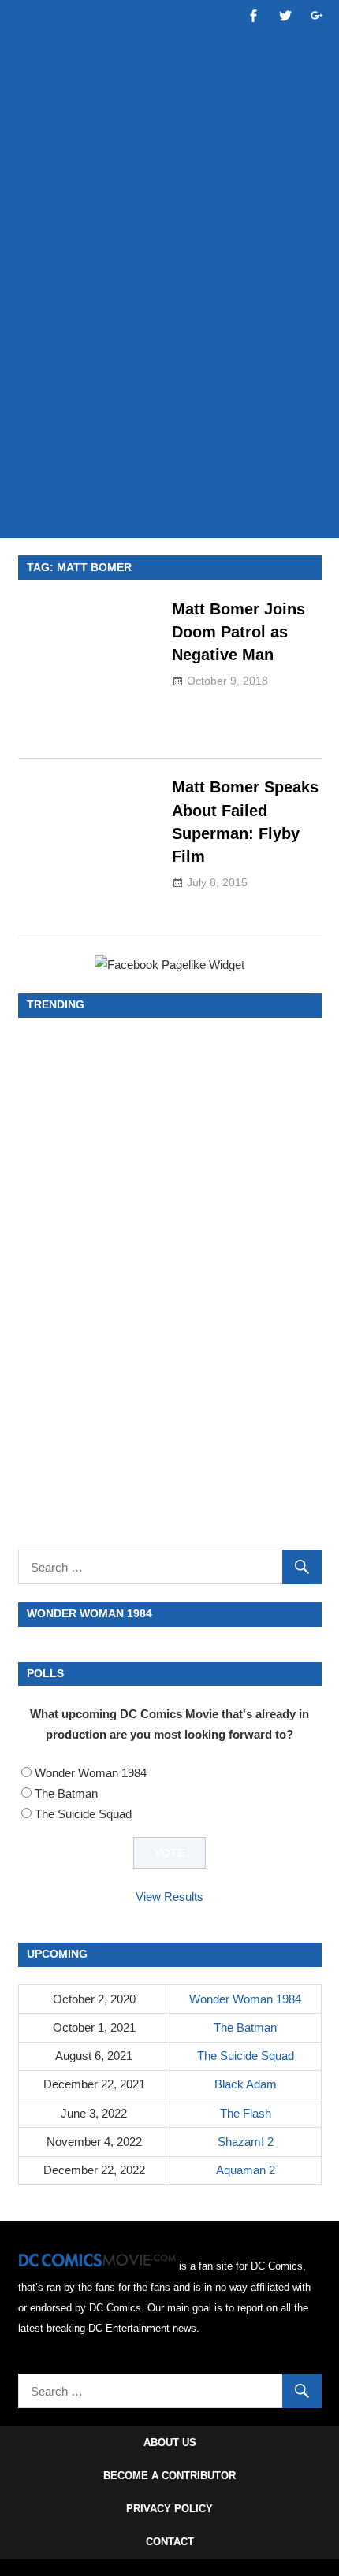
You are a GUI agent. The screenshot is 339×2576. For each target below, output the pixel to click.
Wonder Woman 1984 (91, 1773)
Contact (170, 2542)
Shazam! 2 (246, 2142)
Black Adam (246, 2084)
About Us (170, 2442)
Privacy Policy (169, 2509)
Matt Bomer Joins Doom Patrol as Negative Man (238, 632)
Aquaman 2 (246, 2170)
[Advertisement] (169, 344)
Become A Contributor (169, 2476)
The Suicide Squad (83, 1814)
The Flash (246, 2113)
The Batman (66, 1793)
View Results (169, 1897)
